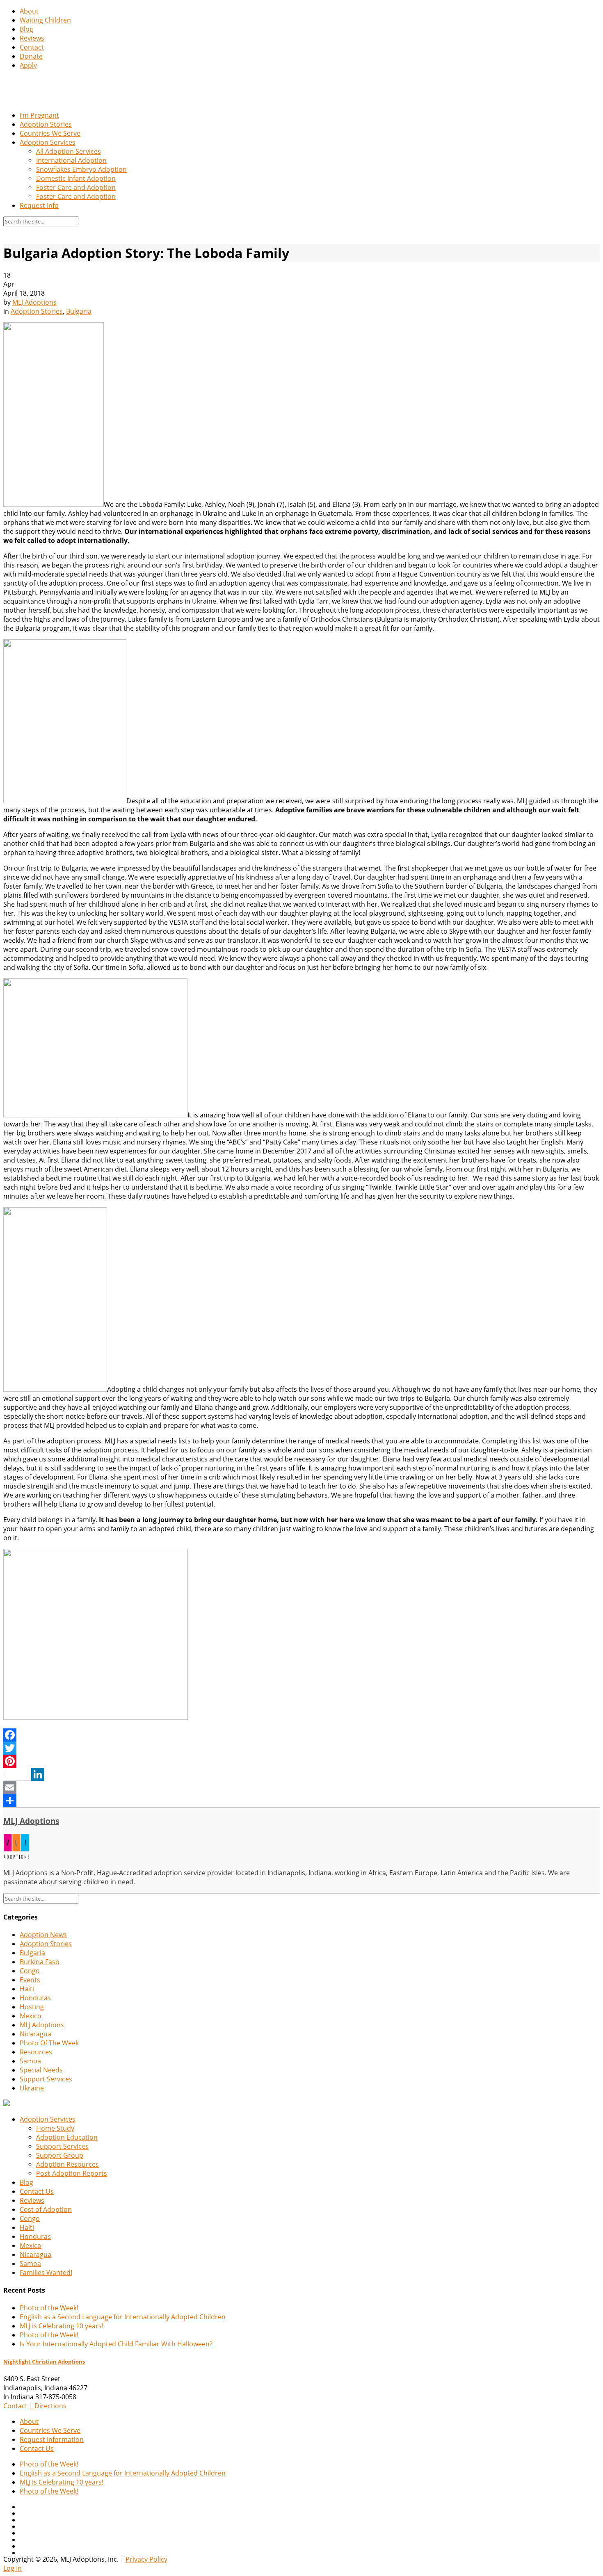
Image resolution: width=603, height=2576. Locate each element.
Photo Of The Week (49, 2043)
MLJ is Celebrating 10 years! (62, 2326)
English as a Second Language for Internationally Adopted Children (123, 2317)
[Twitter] (301, 1748)
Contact (32, 47)
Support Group (60, 2155)
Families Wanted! (46, 2273)
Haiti (27, 1989)
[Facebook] (301, 1735)
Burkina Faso (40, 1962)
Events (30, 1980)
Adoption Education (67, 2137)
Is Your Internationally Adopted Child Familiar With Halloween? (116, 2344)
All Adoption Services (69, 151)
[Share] (301, 1801)
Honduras (35, 1998)
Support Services (46, 2079)
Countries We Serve (50, 133)
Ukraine (32, 2088)
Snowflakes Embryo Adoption (81, 169)
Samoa (30, 2061)
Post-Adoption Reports (72, 2173)
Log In (13, 2568)
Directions (50, 2406)
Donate (31, 56)
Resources (36, 2052)
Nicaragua (35, 2034)
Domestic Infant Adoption (76, 178)
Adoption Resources (67, 2164)
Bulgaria (79, 311)
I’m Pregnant (39, 115)
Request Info (39, 205)
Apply (28, 65)
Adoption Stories (46, 124)
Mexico (31, 2016)
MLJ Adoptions (34, 302)
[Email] (301, 1787)
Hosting (32, 2007)
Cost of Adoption (46, 2209)
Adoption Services (48, 142)
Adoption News (43, 1935)
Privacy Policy (146, 2559)
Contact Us (37, 2191)
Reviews (32, 38)
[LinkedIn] (301, 1774)
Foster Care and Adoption (76, 187)
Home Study (55, 2128)
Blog (26, 29)
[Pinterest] (301, 1761)
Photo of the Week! (49, 2308)
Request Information (52, 2439)
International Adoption (71, 160)
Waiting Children (45, 20)
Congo (30, 1971)
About (29, 11)
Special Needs (41, 2070)
